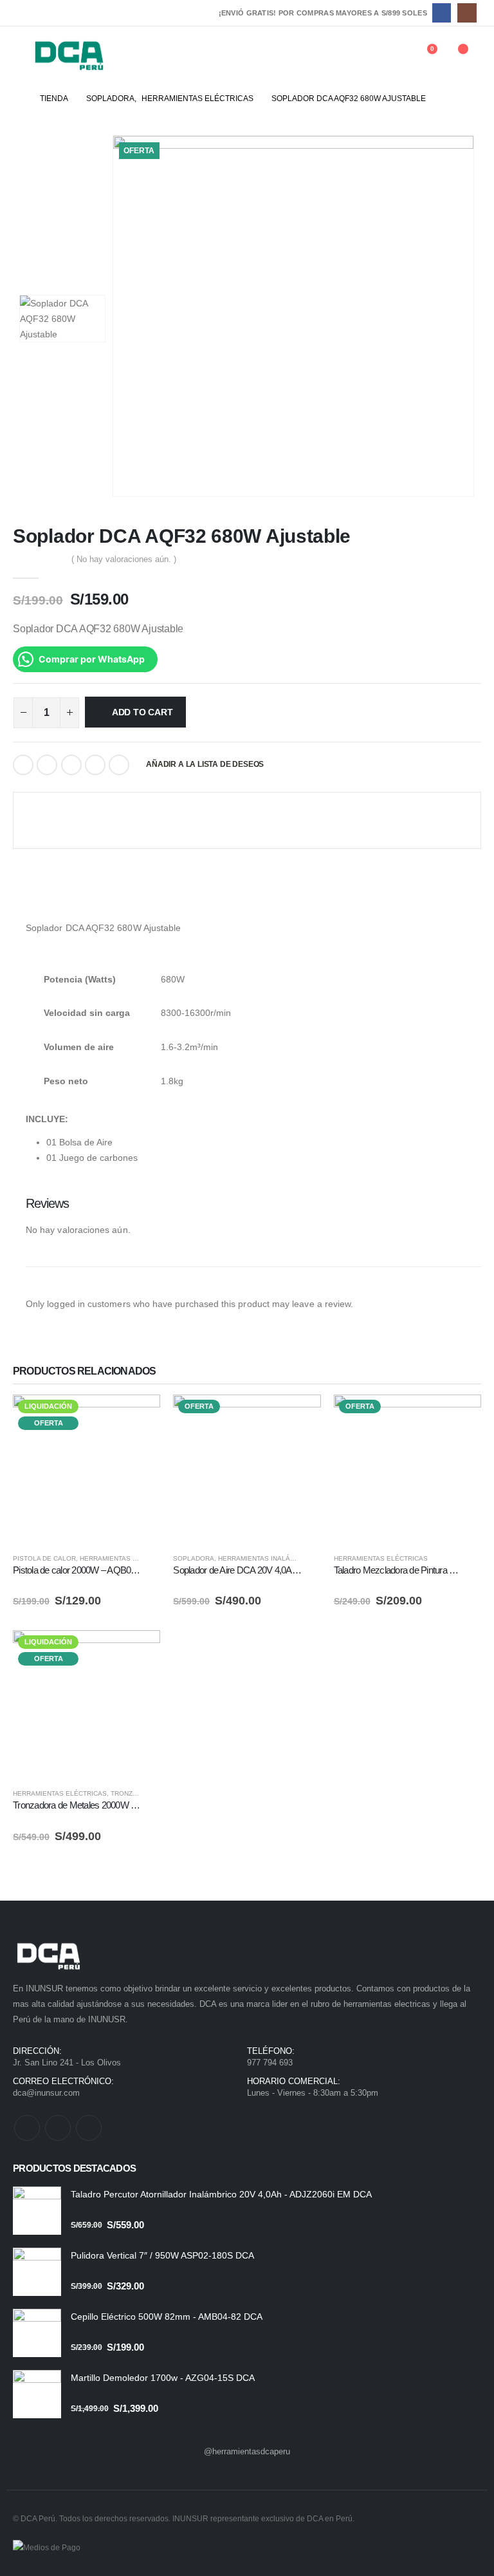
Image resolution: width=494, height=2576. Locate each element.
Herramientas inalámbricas (269, 1558)
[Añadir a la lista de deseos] (154, 1559)
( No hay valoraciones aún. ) (124, 559)
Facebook (23, 765)
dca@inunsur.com (46, 2093)
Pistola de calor (44, 1558)
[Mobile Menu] (22, 55)
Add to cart (142, 712)
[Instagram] (467, 13)
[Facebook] (442, 13)
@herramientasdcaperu (247, 2451)
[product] (37, 2211)
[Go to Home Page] (17, 99)
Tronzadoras (135, 1793)
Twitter (47, 765)
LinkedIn (71, 765)
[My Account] (392, 55)
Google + (95, 765)
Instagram (89, 2128)
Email (119, 765)
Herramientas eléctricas (127, 1558)
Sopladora (194, 1558)
